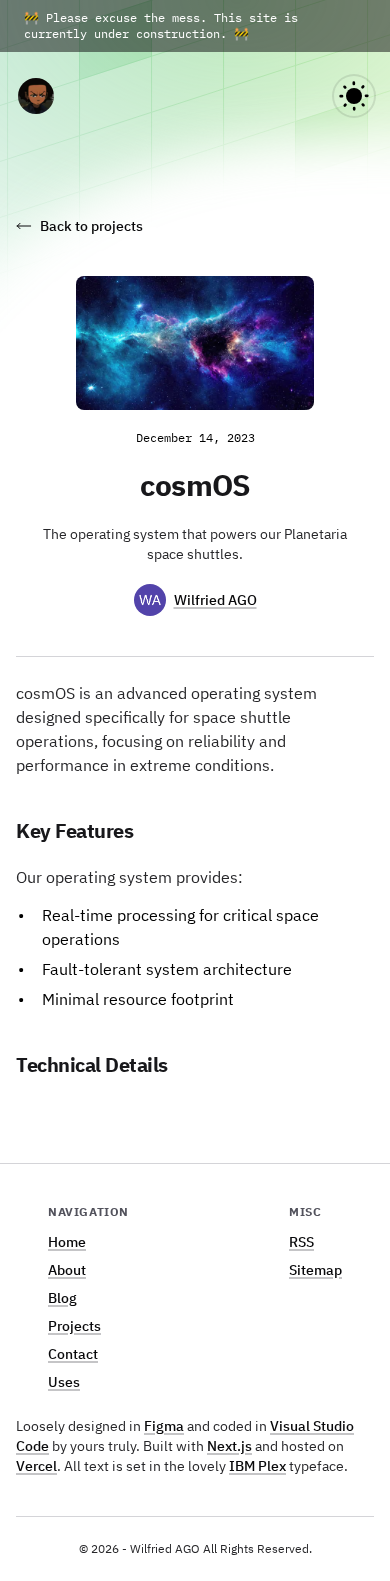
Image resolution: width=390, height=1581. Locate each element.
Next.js (229, 1446)
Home (67, 1242)
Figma (164, 1426)
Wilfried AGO (215, 600)
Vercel (36, 1466)
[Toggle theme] (354, 96)
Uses (64, 1382)
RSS (301, 1242)
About (67, 1270)
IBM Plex (257, 1466)
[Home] (36, 96)
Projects (74, 1326)
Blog (62, 1298)
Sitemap (315, 1270)
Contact (73, 1354)
